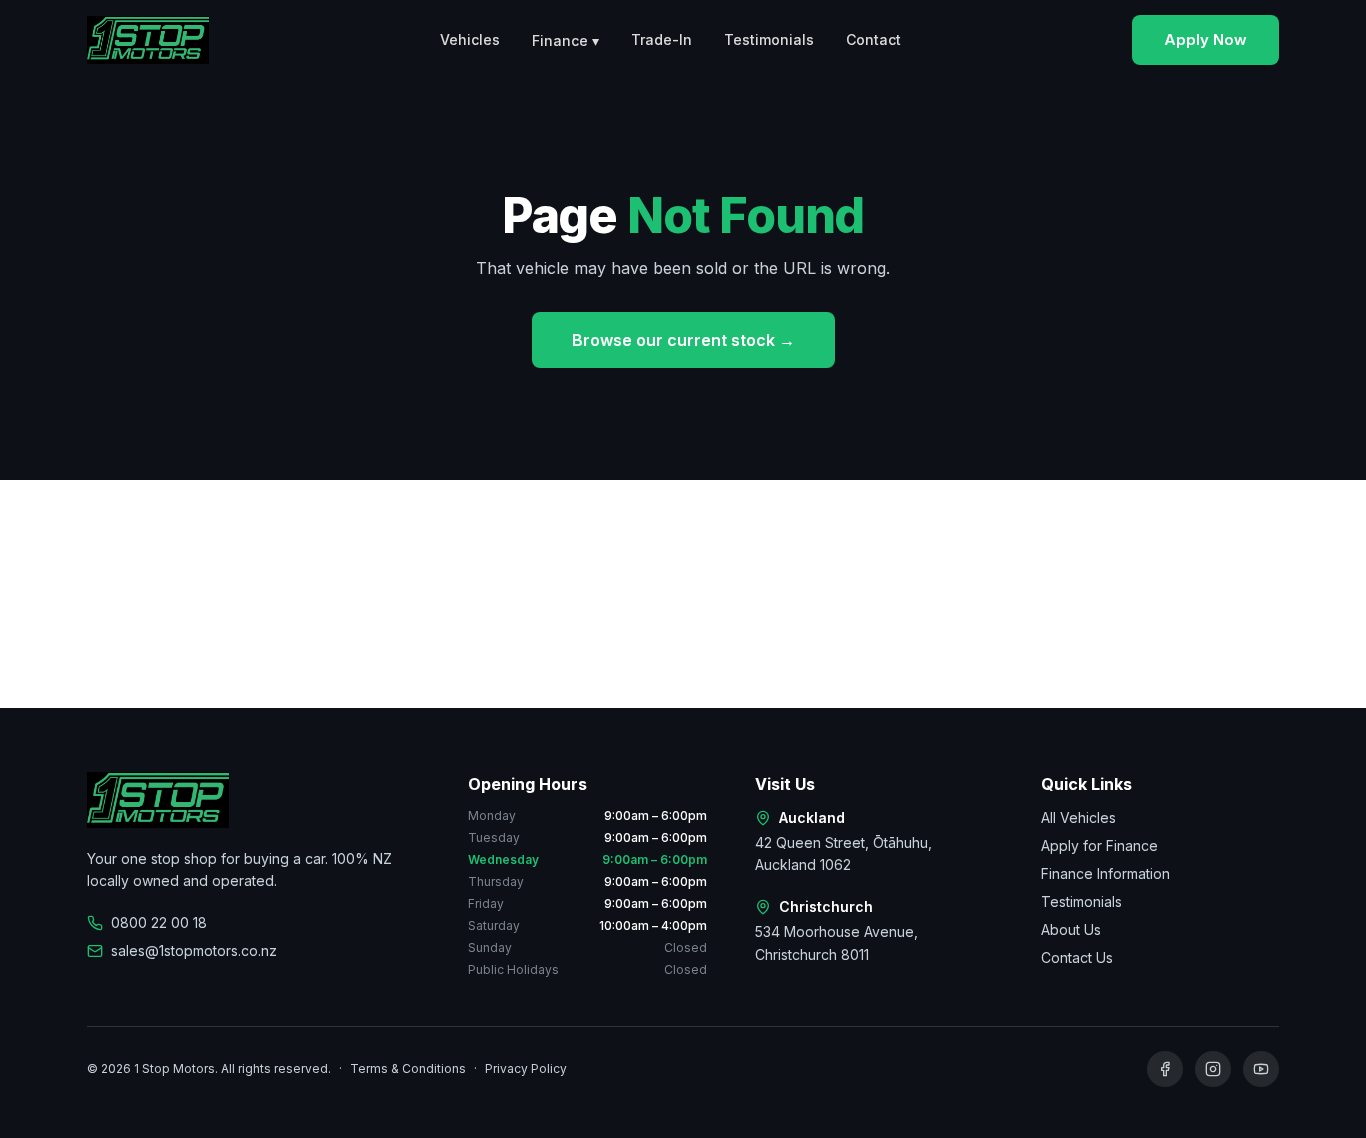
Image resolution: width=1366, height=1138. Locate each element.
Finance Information (1105, 873)
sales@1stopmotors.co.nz (194, 950)
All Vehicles (1078, 817)
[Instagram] (1213, 1069)
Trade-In (661, 39)
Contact (873, 39)
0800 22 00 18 (159, 922)
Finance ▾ (565, 40)
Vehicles (470, 39)
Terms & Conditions (408, 1068)
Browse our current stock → (683, 340)
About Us (1071, 929)
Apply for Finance (1099, 845)
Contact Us (1077, 957)
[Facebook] (1165, 1069)
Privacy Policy (526, 1068)
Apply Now (1205, 39)
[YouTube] (1261, 1069)
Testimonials (769, 39)
